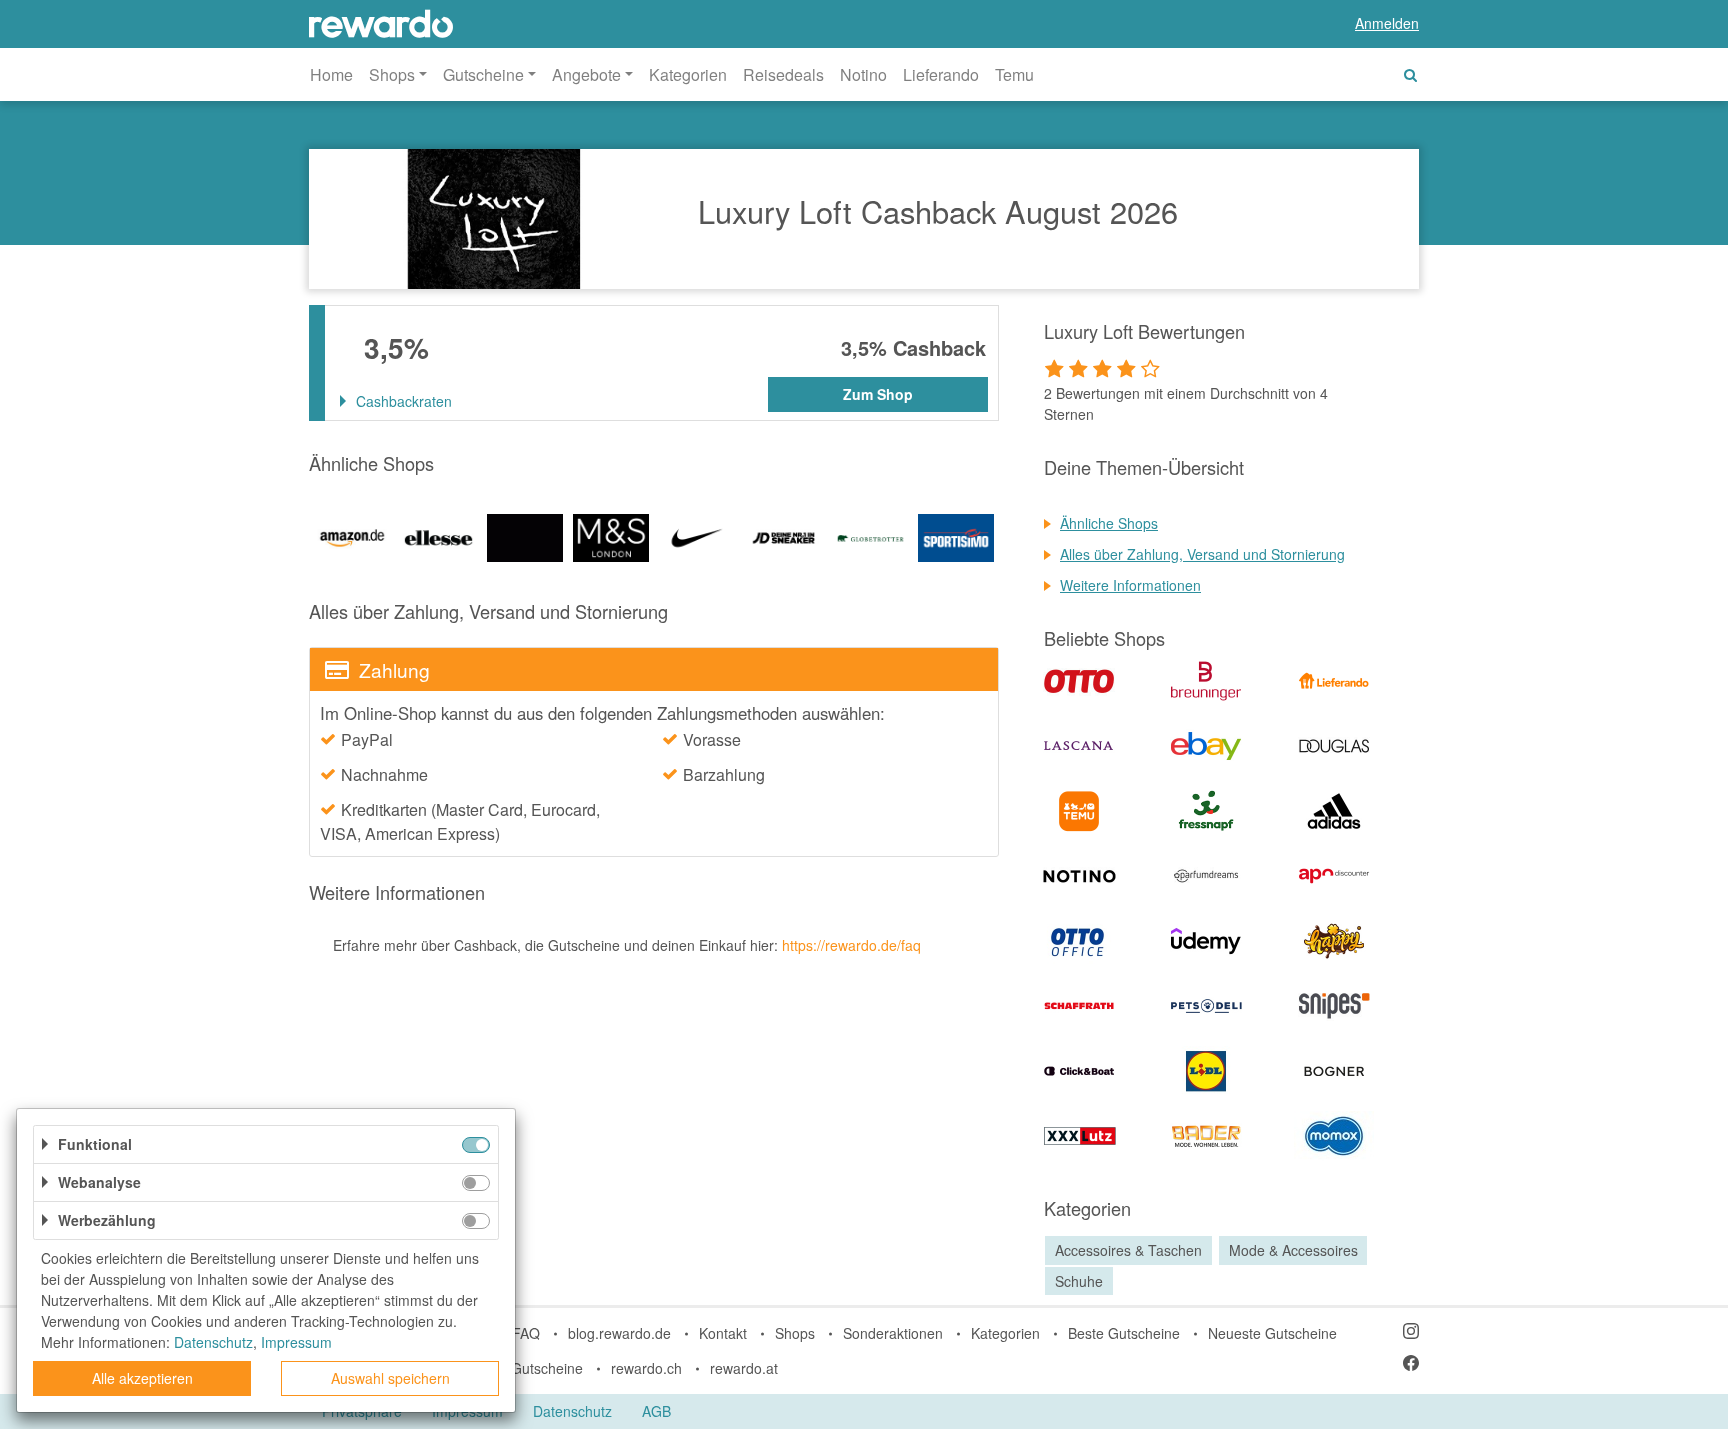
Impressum (296, 1342)
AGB (656, 1411)
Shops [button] (392, 74)
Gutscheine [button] (483, 74)
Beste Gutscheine (1124, 1333)
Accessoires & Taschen (1128, 1250)
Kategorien (688, 74)
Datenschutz (572, 1411)
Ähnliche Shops (1109, 523)
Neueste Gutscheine (1272, 1333)
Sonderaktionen (893, 1333)
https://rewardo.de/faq (851, 945)
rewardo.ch (646, 1368)
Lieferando (941, 74)
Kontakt (723, 1333)
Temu (1014, 74)
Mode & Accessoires (1293, 1250)
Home (331, 74)
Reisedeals (783, 74)
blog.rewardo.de (619, 1333)
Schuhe (1079, 1281)
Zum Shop (878, 394)
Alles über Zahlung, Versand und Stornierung (1202, 554)
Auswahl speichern (390, 1378)
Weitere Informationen (1130, 585)
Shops (795, 1333)
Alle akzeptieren (142, 1378)
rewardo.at (744, 1368)
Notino (863, 74)
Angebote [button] (586, 74)
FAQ (526, 1333)
